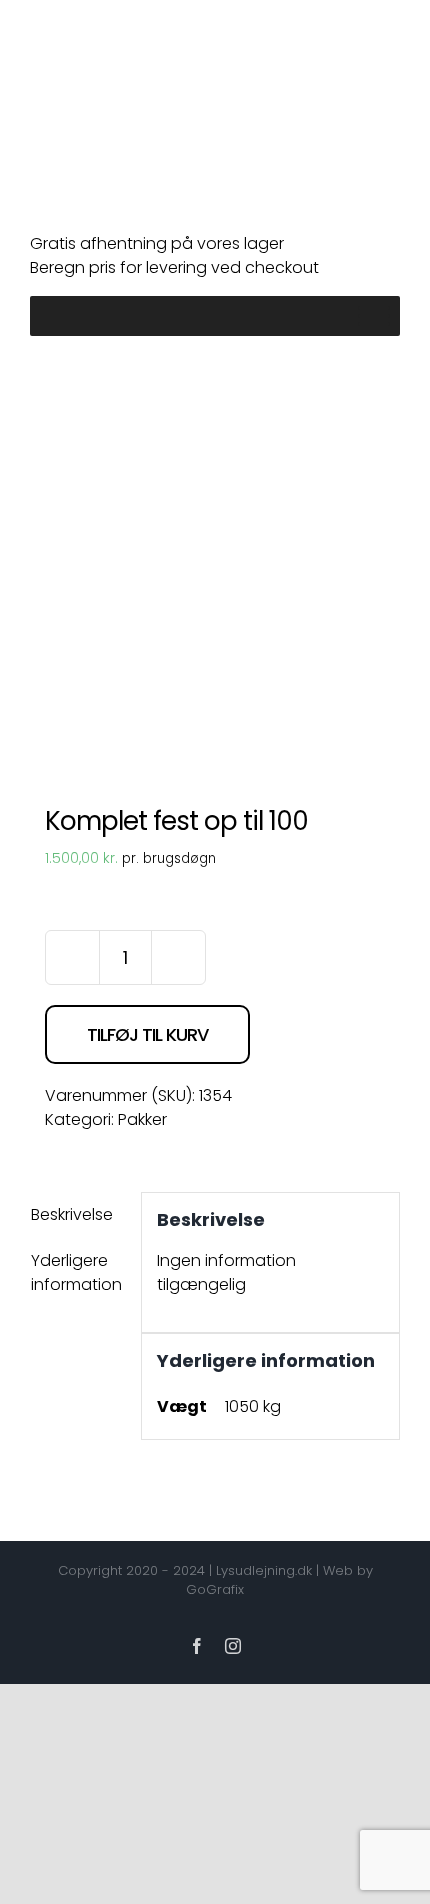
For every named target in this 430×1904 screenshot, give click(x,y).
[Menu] (374, 315)
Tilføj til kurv (147, 1034)
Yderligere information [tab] (76, 1272)
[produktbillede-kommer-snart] (215, 571)
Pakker (142, 1119)
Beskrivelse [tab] (72, 1214)
